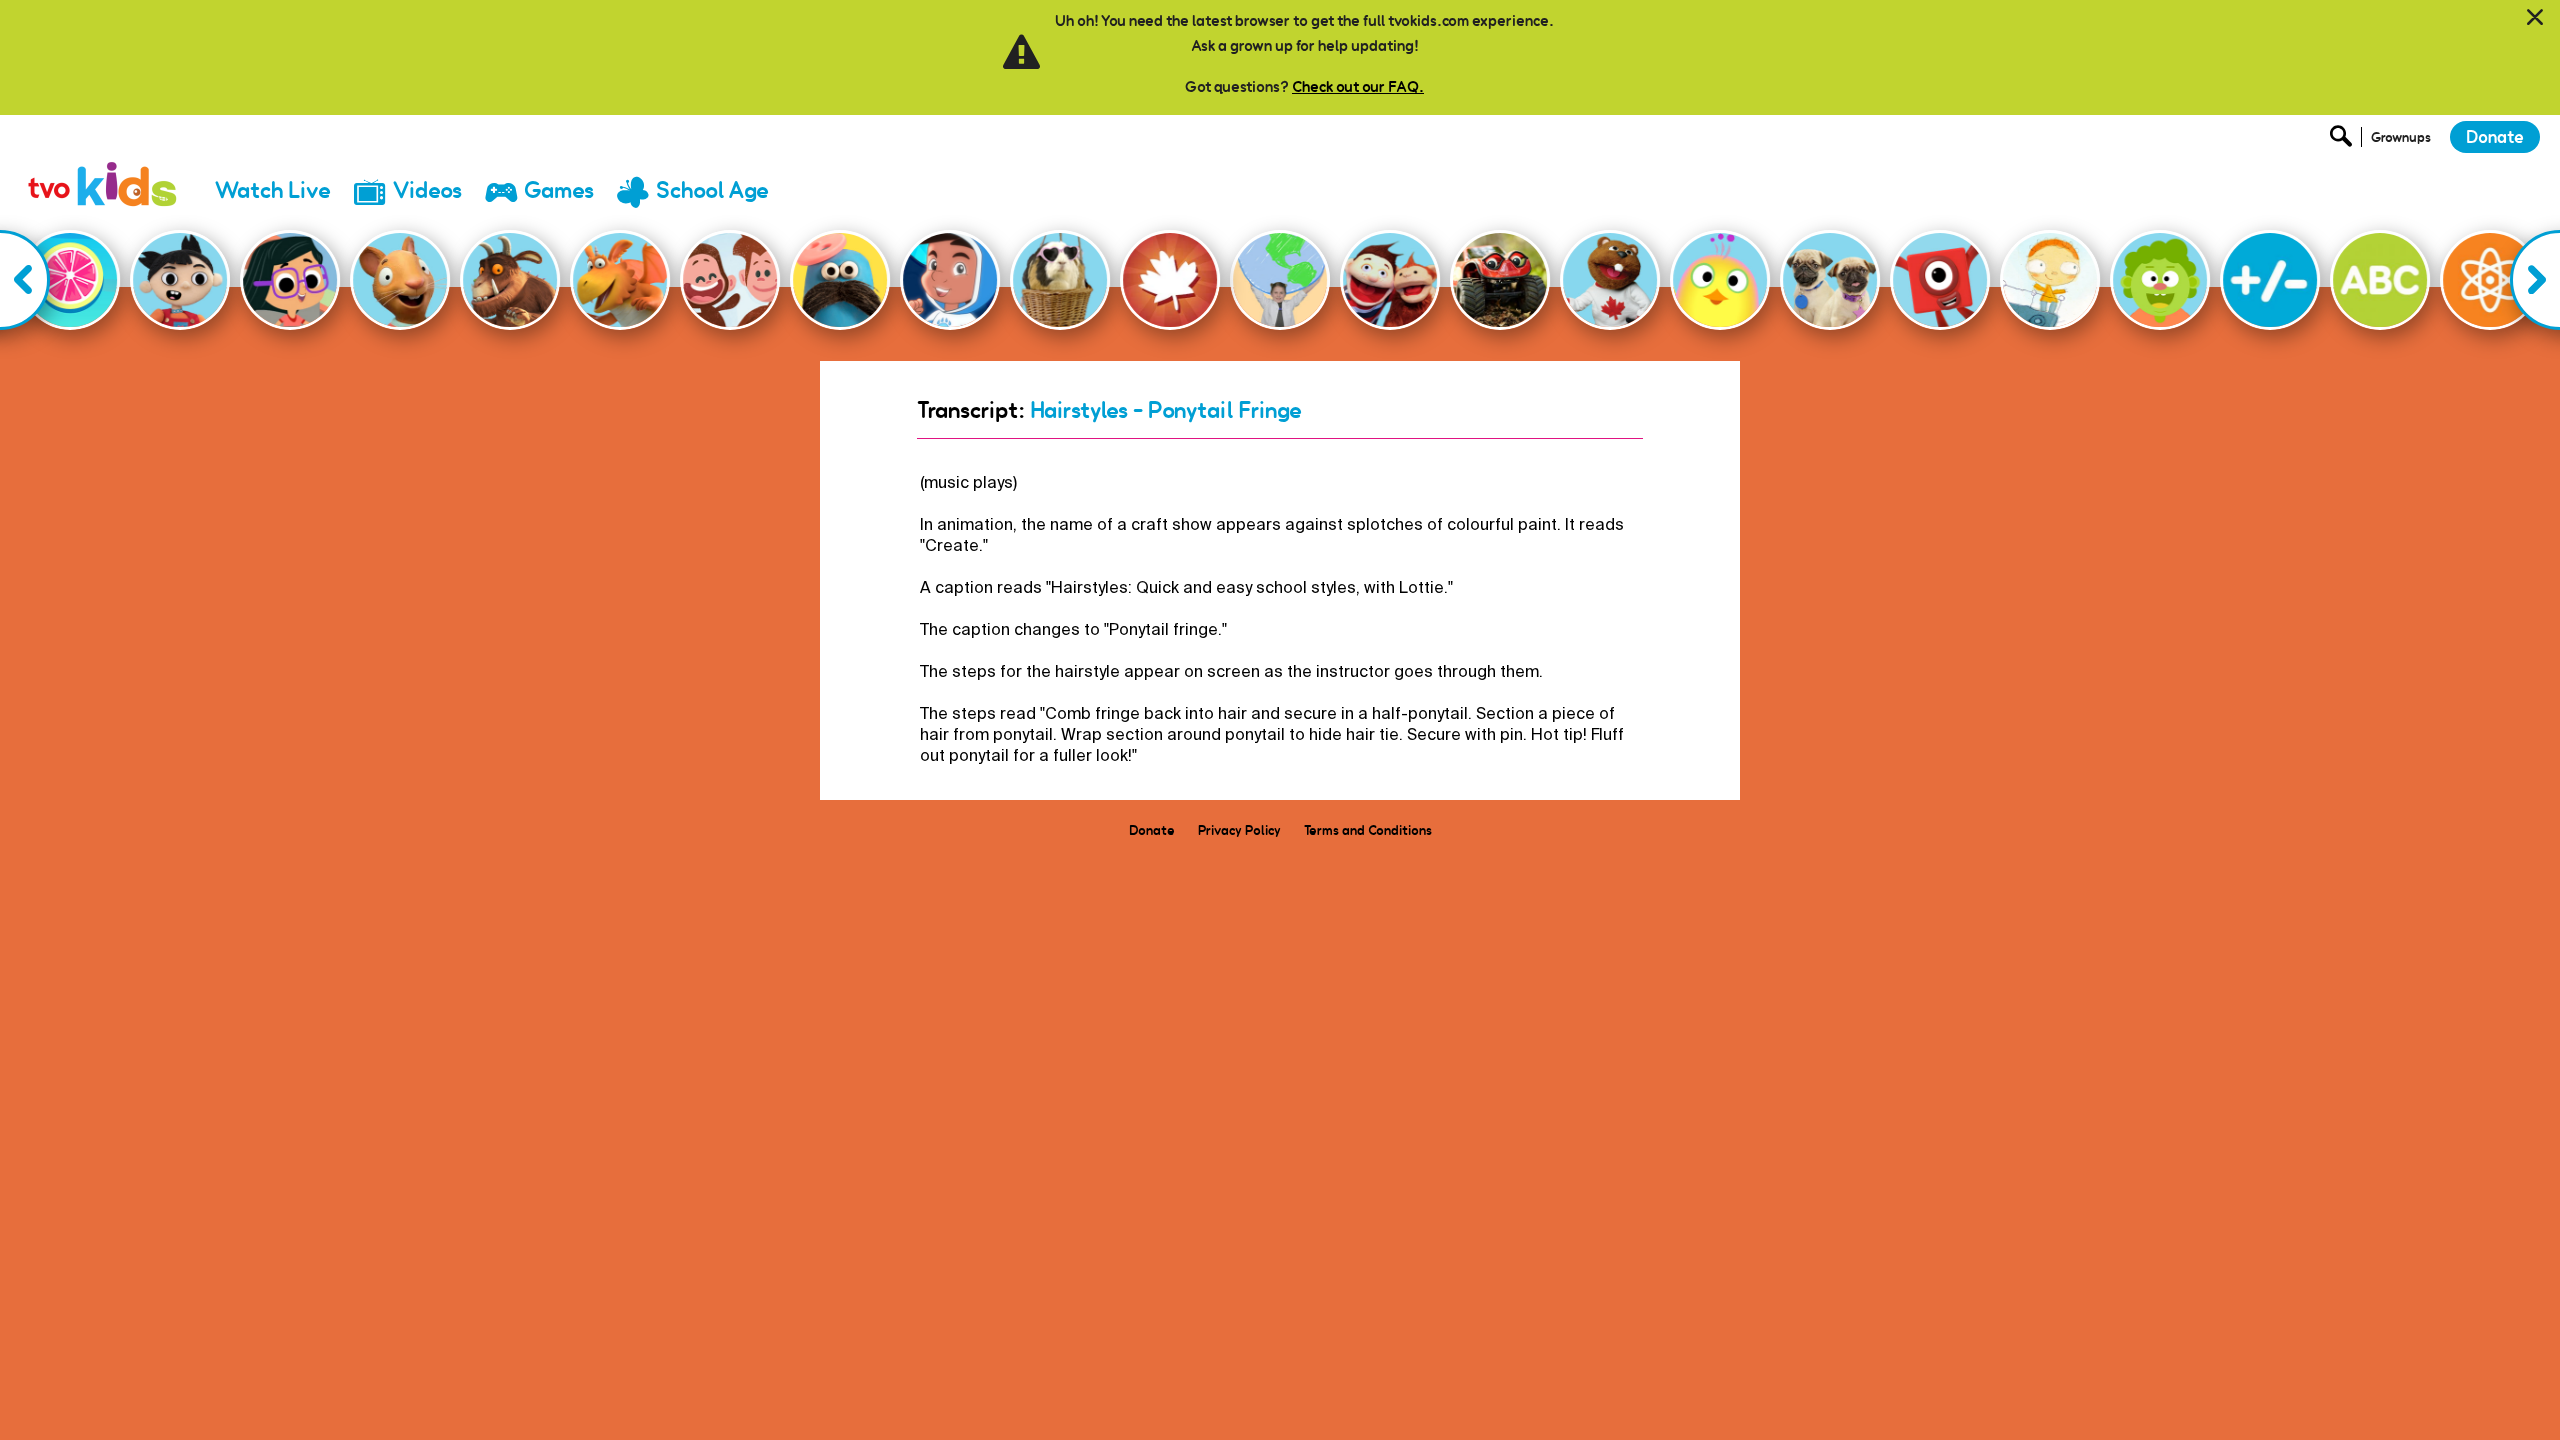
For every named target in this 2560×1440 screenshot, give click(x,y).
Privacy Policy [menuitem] (1239, 830)
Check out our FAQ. (1358, 86)
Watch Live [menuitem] (273, 190)
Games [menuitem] (559, 190)
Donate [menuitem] (1152, 830)
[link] (103, 164)
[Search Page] (2344, 141)
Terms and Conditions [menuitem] (1368, 830)
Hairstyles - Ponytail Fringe (1166, 410)
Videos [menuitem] (427, 190)
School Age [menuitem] (712, 190)
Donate (2495, 137)
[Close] (2535, 18)
